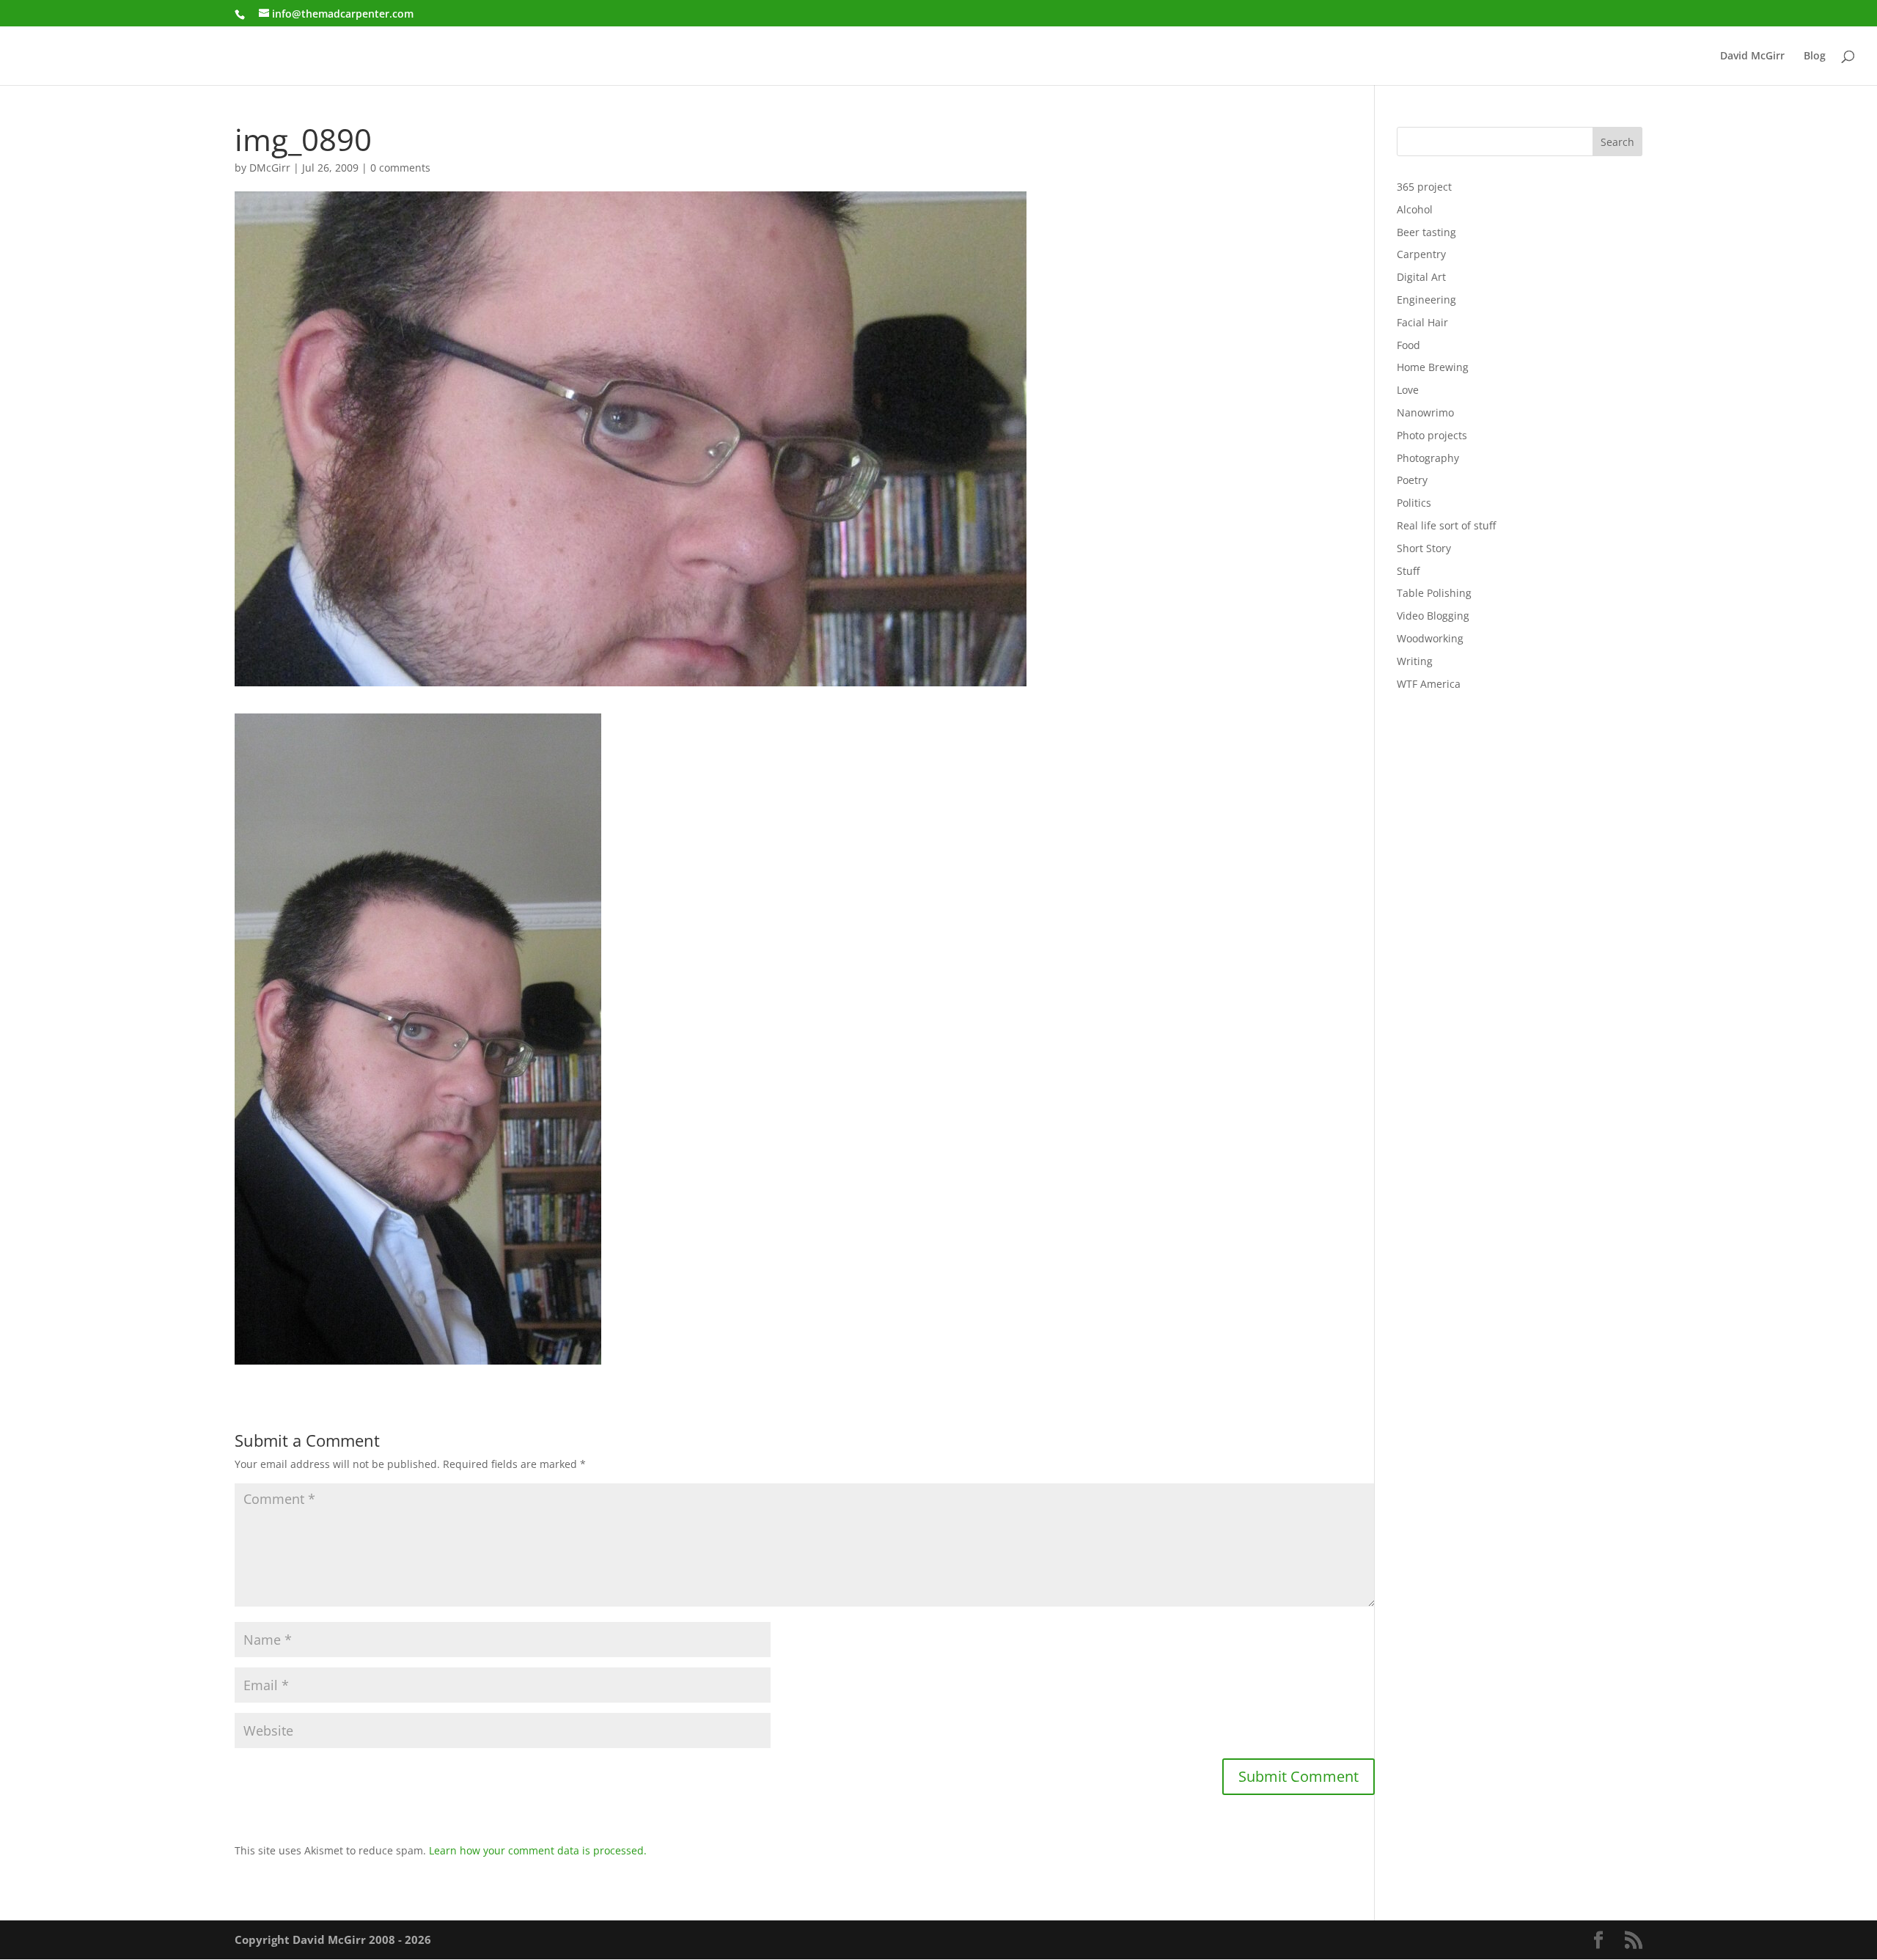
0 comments (400, 168)
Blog (1815, 56)
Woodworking (1430, 638)
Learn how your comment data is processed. (538, 1850)
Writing (1415, 661)
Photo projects (1432, 435)
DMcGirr (270, 168)
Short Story (1424, 548)
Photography (1428, 458)
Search (1617, 142)
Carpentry (1421, 254)
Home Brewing (1433, 367)
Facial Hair (1422, 322)
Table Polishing (1434, 593)
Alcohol (1415, 209)
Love (1408, 390)
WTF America (1429, 684)
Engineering (1426, 300)
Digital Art (1421, 277)
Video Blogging (1433, 616)
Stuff (1408, 571)
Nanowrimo (1425, 412)
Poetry (1412, 480)
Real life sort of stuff (1446, 525)
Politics (1414, 503)
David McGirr (1752, 56)
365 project (1424, 187)
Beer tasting (1426, 232)
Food (1408, 345)
